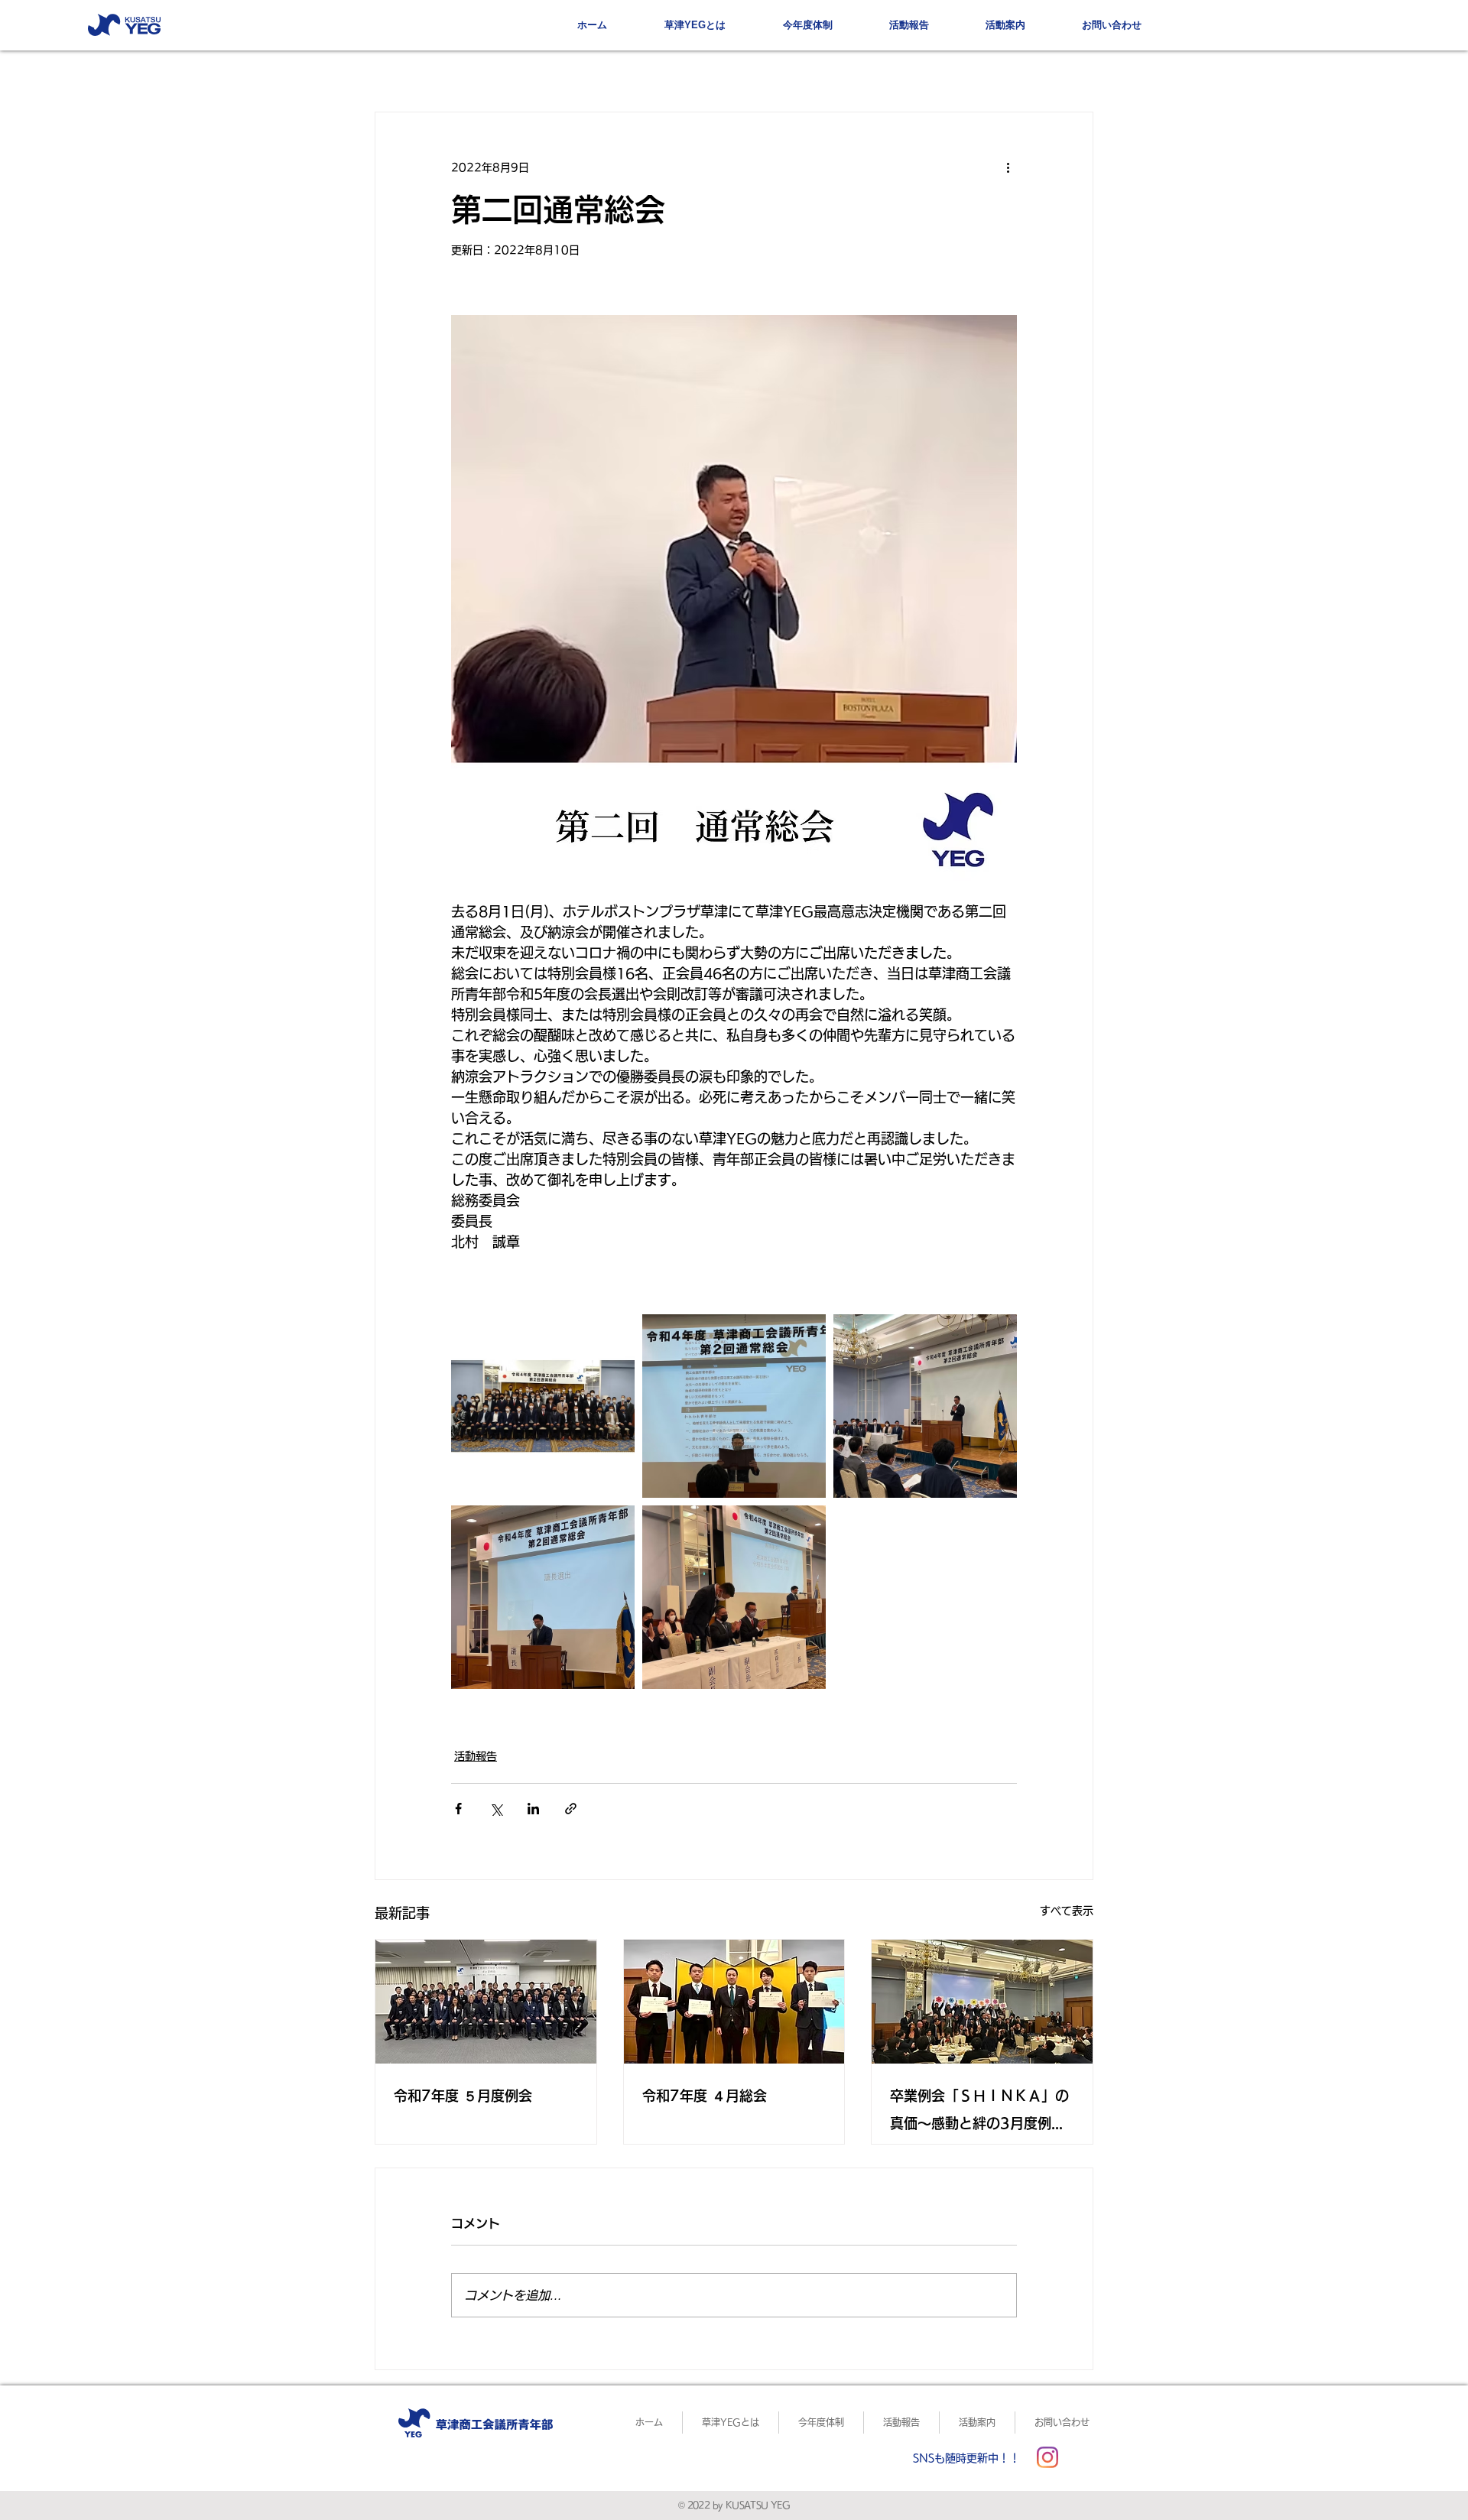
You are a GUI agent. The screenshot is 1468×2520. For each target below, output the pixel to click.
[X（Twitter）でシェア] (496, 1809)
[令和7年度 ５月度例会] (486, 2002)
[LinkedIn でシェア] (533, 1809)
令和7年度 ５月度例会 (463, 2096)
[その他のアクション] (1008, 167)
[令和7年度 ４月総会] (734, 2002)
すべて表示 (1067, 1911)
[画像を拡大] (543, 1406)
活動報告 (476, 1756)
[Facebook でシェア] (458, 1809)
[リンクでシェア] (571, 1809)
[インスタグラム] (1047, 2457)
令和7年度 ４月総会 (705, 2096)
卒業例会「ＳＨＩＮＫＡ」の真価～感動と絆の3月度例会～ (979, 2113)
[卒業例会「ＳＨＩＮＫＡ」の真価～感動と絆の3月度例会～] (982, 2002)
